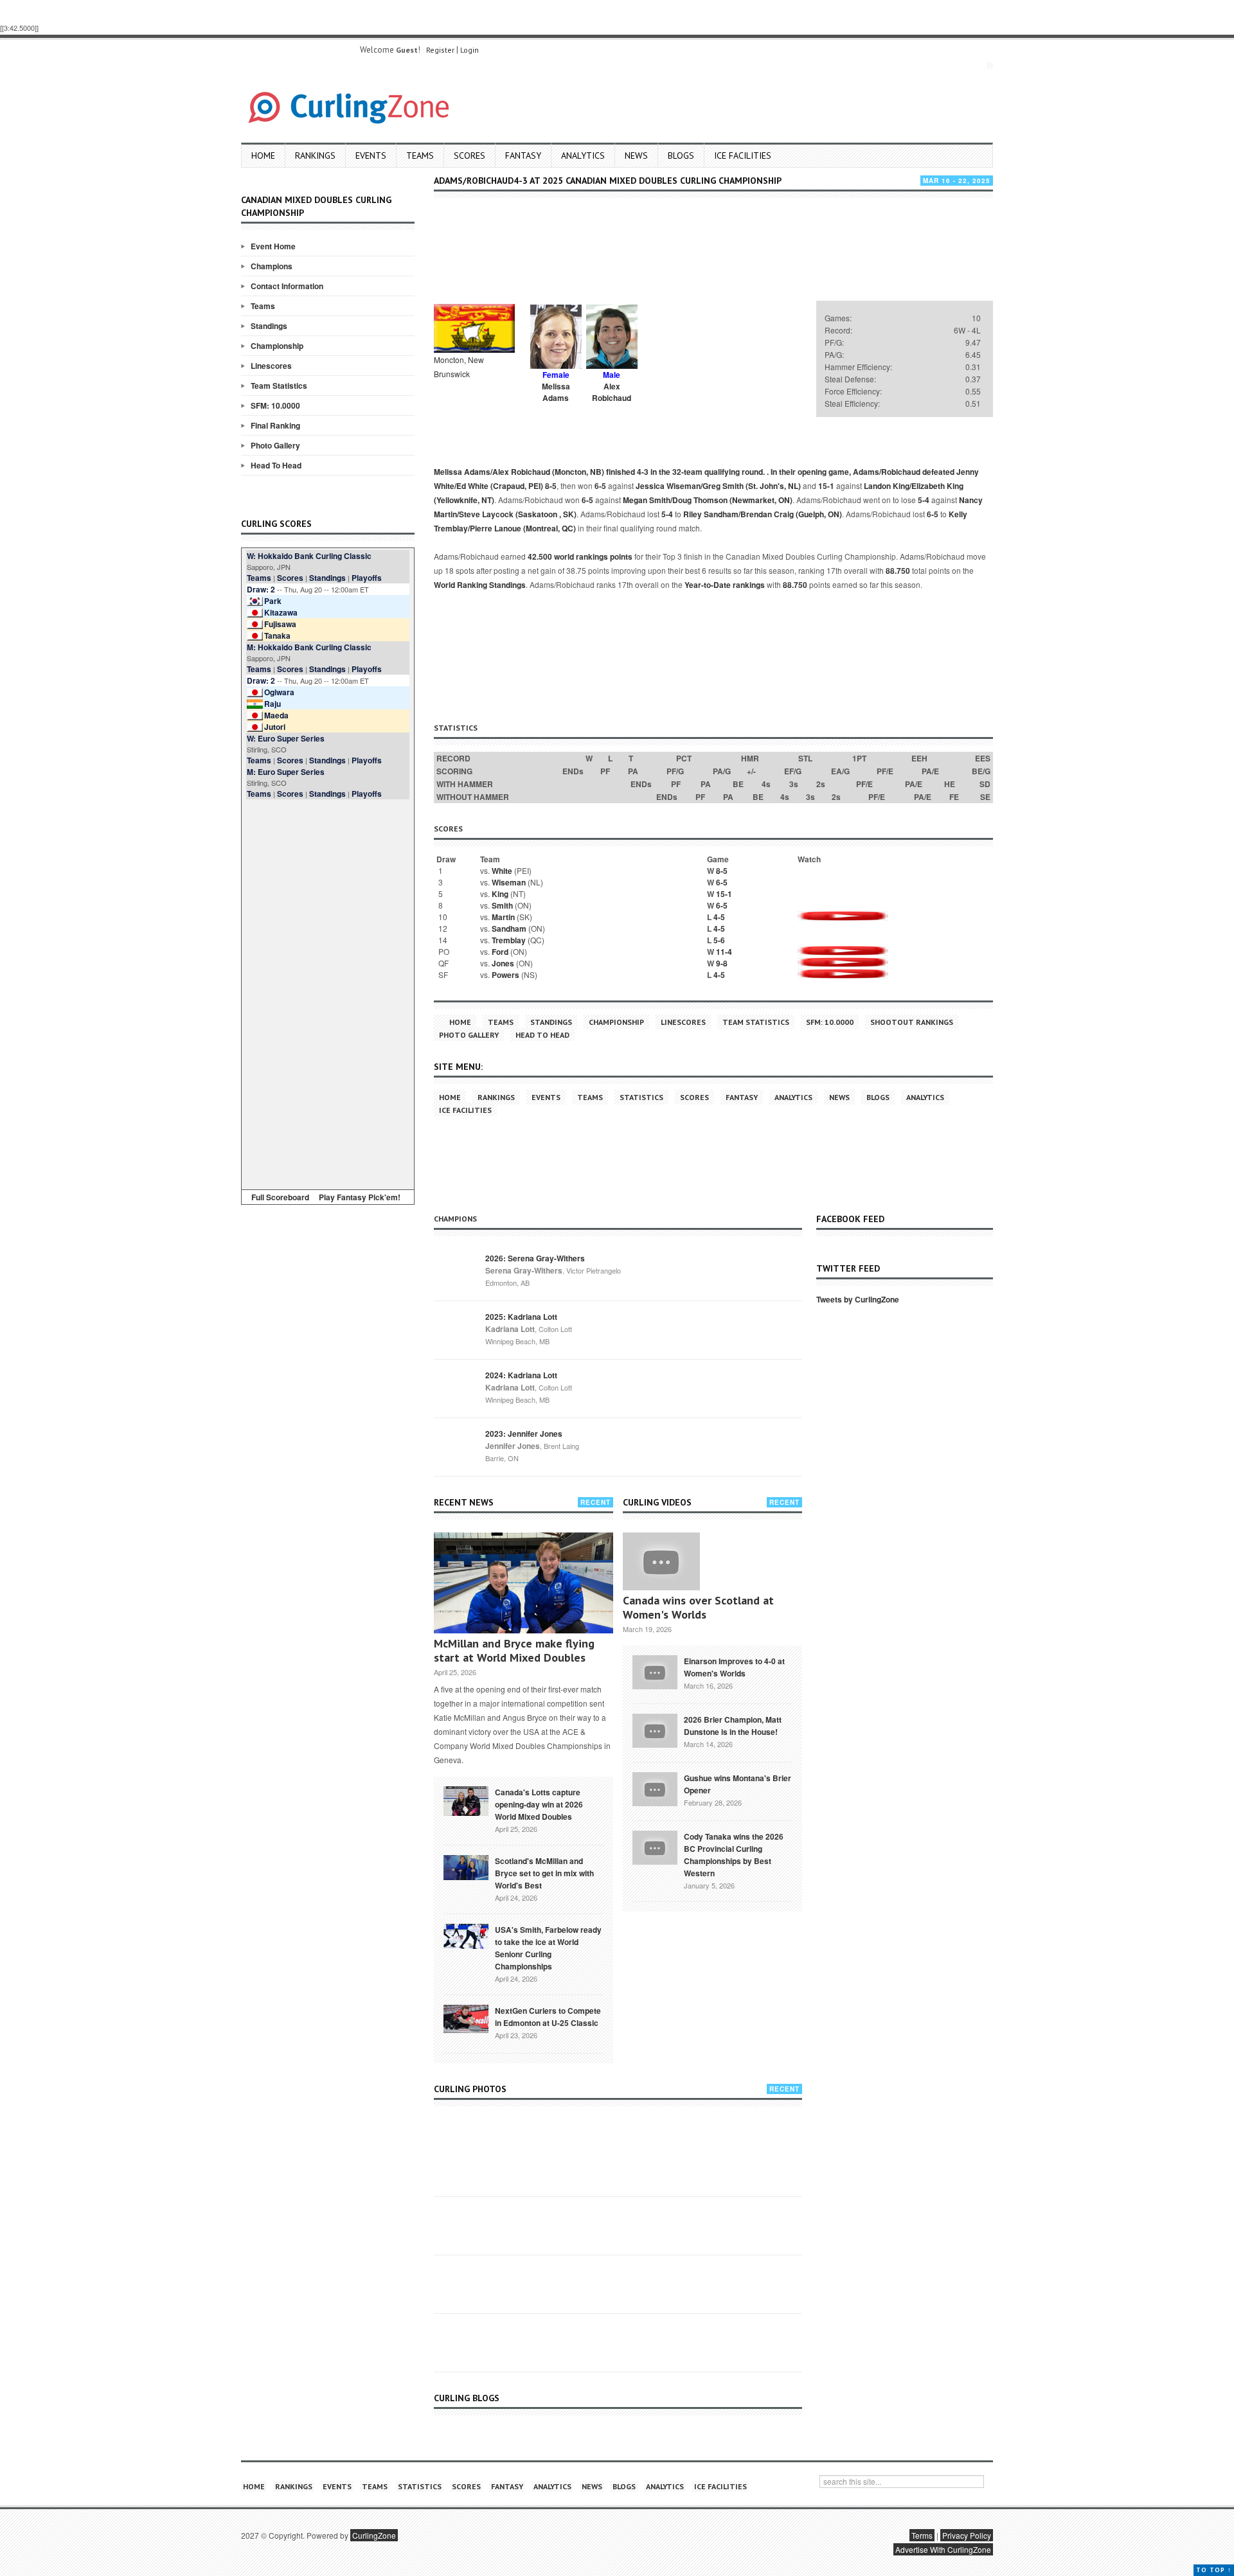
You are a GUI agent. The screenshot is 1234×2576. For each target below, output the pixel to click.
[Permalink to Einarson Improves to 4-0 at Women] (655, 1671)
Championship (277, 346)
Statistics (641, 1097)
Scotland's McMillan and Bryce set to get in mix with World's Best (544, 1873)
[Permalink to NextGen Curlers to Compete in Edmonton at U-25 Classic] (466, 2018)
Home (263, 155)
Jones (503, 963)
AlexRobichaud (612, 392)
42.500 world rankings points (580, 556)
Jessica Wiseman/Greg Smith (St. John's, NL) (718, 486)
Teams (420, 155)
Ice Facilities (743, 155)
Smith (502, 905)
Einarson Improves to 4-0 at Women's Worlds (734, 1667)
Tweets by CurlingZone (858, 1299)
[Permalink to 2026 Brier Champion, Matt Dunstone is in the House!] (655, 1729)
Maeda (276, 715)
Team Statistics (279, 386)
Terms (922, 2535)
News (636, 155)
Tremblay (509, 940)
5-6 (719, 940)
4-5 (719, 917)
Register (440, 50)
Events (371, 155)
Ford (500, 952)
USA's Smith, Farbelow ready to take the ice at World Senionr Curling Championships (548, 1948)
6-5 (600, 486)
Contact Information (287, 286)
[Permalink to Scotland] (466, 1867)
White (502, 871)
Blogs (681, 155)
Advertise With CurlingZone (943, 2549)
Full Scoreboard (280, 1197)
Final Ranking (275, 425)
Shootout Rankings (912, 1022)
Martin (503, 917)
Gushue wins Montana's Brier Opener (738, 1784)
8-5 (551, 486)
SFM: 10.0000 (275, 405)
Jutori (275, 727)
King (500, 894)
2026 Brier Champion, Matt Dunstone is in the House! (733, 1726)
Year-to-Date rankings (725, 585)
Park (273, 601)
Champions (272, 266)
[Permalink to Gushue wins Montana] (655, 1788)
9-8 (722, 963)
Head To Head (276, 465)
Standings (269, 326)
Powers (505, 975)
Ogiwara (279, 692)
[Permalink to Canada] (466, 1800)
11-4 (724, 952)
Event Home (273, 246)
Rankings (315, 155)
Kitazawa (281, 612)
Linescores (271, 366)
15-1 (826, 486)
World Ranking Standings (480, 585)
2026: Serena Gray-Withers (535, 1258)
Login (469, 50)
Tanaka (277, 635)
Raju (273, 704)
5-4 (924, 500)
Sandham (509, 928)
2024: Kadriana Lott (521, 1375)
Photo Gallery (275, 445)
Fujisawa (280, 624)
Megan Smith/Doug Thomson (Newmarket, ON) (708, 500)
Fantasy (523, 155)
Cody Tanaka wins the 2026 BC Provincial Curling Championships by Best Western (734, 1855)
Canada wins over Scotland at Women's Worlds (698, 1607)
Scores (469, 155)
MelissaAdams (556, 392)
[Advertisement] (328, 992)
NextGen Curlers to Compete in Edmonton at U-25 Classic (548, 2017)
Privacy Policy (967, 2535)
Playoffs (367, 578)
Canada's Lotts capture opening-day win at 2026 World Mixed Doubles (539, 1804)
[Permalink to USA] (466, 1935)
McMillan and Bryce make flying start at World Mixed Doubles (514, 1650)
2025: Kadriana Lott (521, 1317)
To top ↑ (1214, 2570)
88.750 (898, 571)
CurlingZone (374, 2535)
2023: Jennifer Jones (524, 1434)
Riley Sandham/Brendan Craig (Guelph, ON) (763, 514)
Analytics (583, 155)
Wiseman (509, 882)
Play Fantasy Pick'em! (360, 1197)
